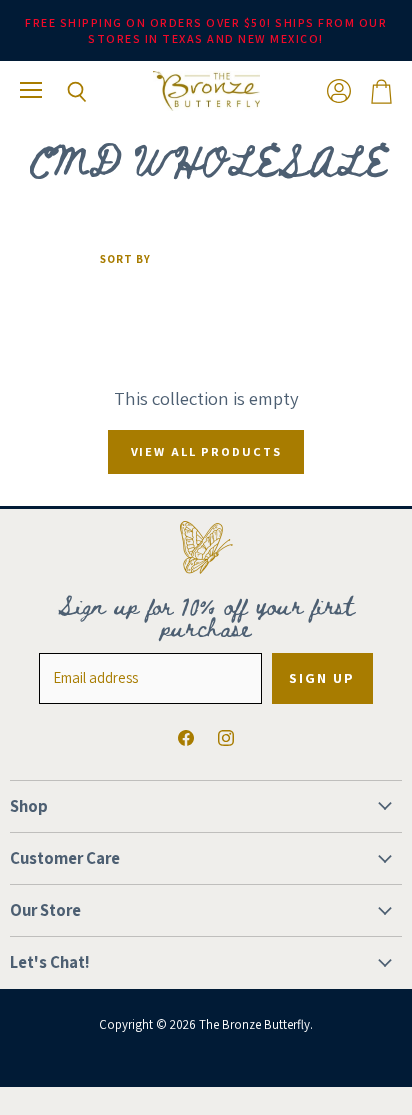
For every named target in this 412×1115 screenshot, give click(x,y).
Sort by (125, 259)
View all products (206, 451)
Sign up (322, 678)
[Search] (62, 92)
